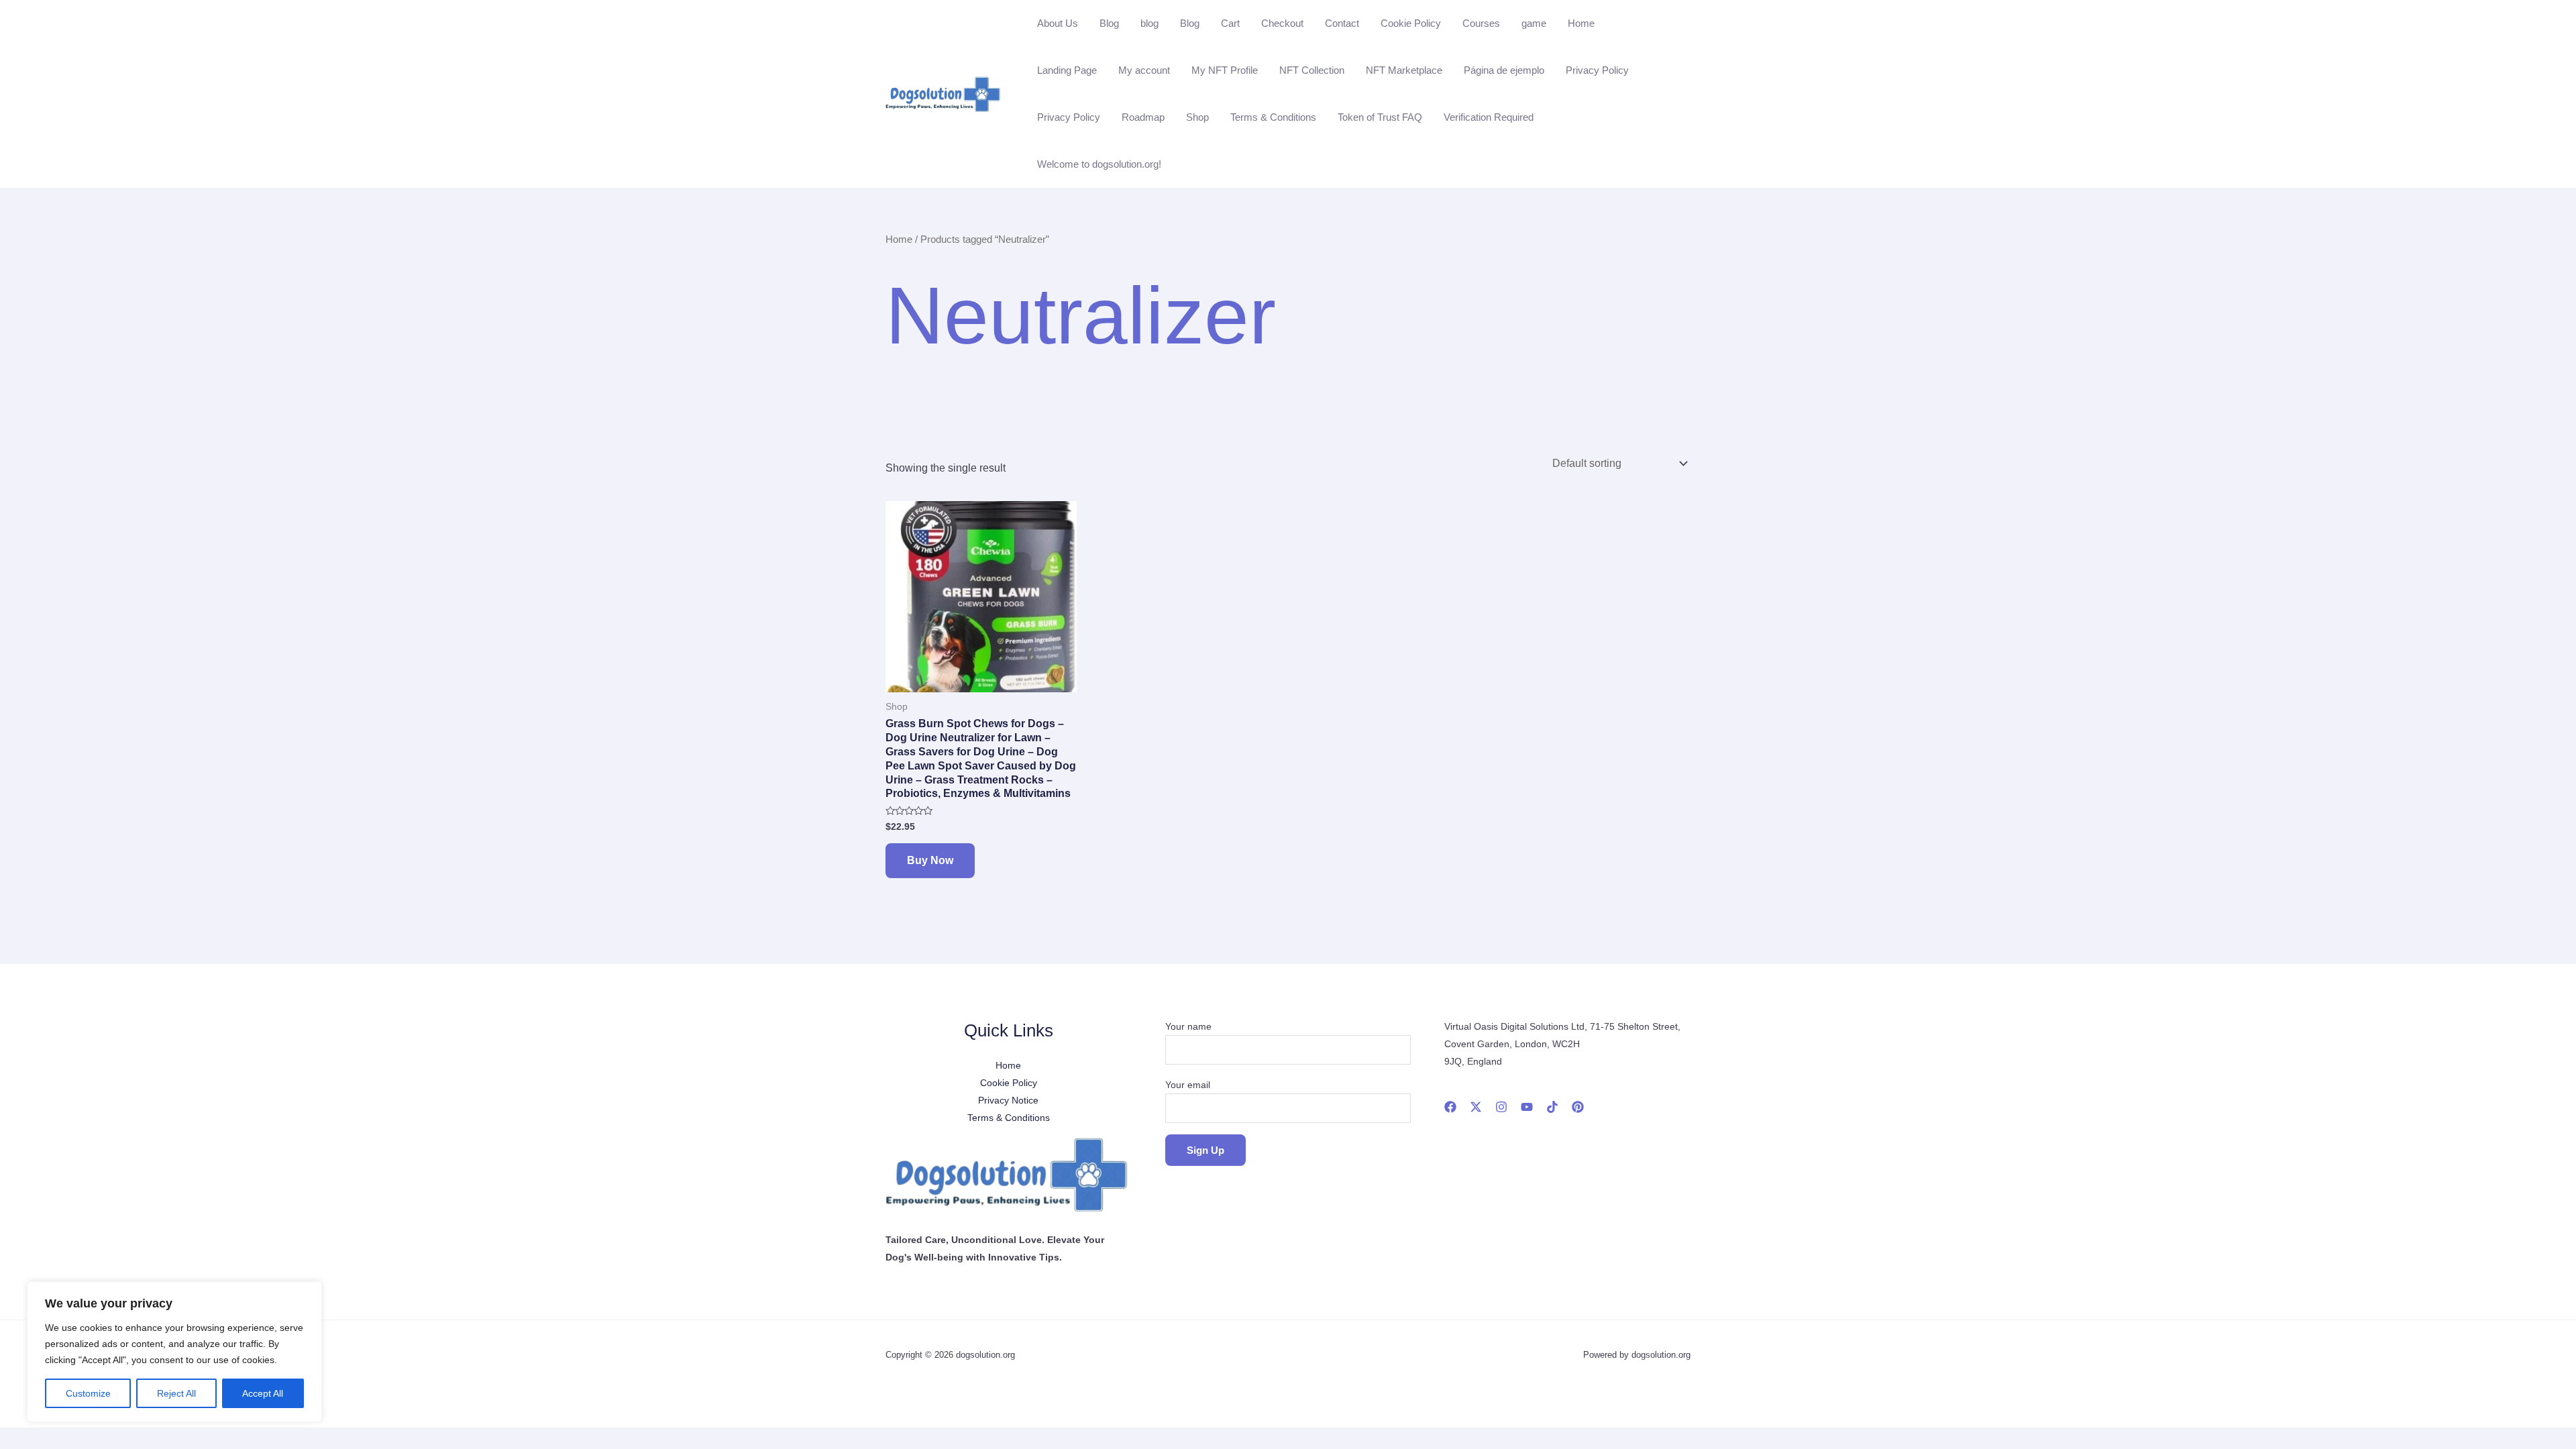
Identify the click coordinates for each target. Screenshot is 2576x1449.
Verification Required (1489, 117)
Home (1581, 23)
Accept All (263, 1393)
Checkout (1282, 23)
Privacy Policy (1597, 70)
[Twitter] (1476, 1107)
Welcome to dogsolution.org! (1099, 164)
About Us (1058, 23)
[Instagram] (1501, 1107)
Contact (1342, 23)
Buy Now (930, 860)
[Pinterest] (1578, 1107)
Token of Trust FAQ (1380, 117)
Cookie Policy (1411, 23)
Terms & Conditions (1273, 117)
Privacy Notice (1008, 1100)
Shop (1197, 117)
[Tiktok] (1552, 1107)
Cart (1230, 23)
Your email (1188, 1085)
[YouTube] (1527, 1107)
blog (1149, 23)
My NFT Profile (1225, 70)
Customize (88, 1393)
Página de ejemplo (1504, 70)
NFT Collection (1312, 70)
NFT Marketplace (1404, 70)
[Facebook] (1450, 1107)
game (1534, 23)
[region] (174, 1352)
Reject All (176, 1393)
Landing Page (1067, 70)
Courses (1481, 23)
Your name (1188, 1026)
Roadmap (1143, 117)
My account (1144, 70)
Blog (1109, 23)
